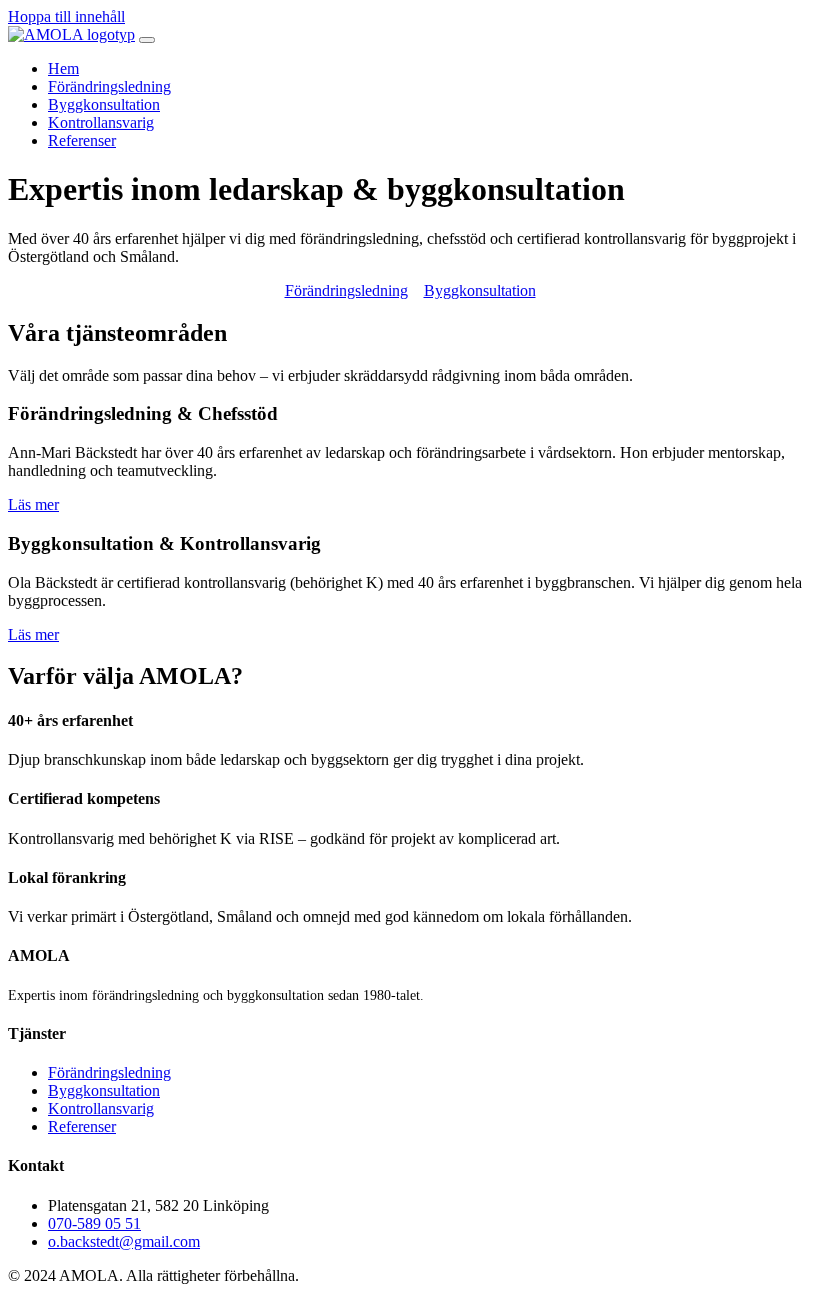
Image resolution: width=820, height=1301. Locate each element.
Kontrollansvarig (101, 122)
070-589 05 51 (94, 1223)
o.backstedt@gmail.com (124, 1241)
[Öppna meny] (147, 40)
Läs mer (33, 504)
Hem (63, 68)
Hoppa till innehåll (66, 16)
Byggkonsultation (104, 104)
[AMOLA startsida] (71, 34)
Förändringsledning (109, 86)
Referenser (82, 140)
